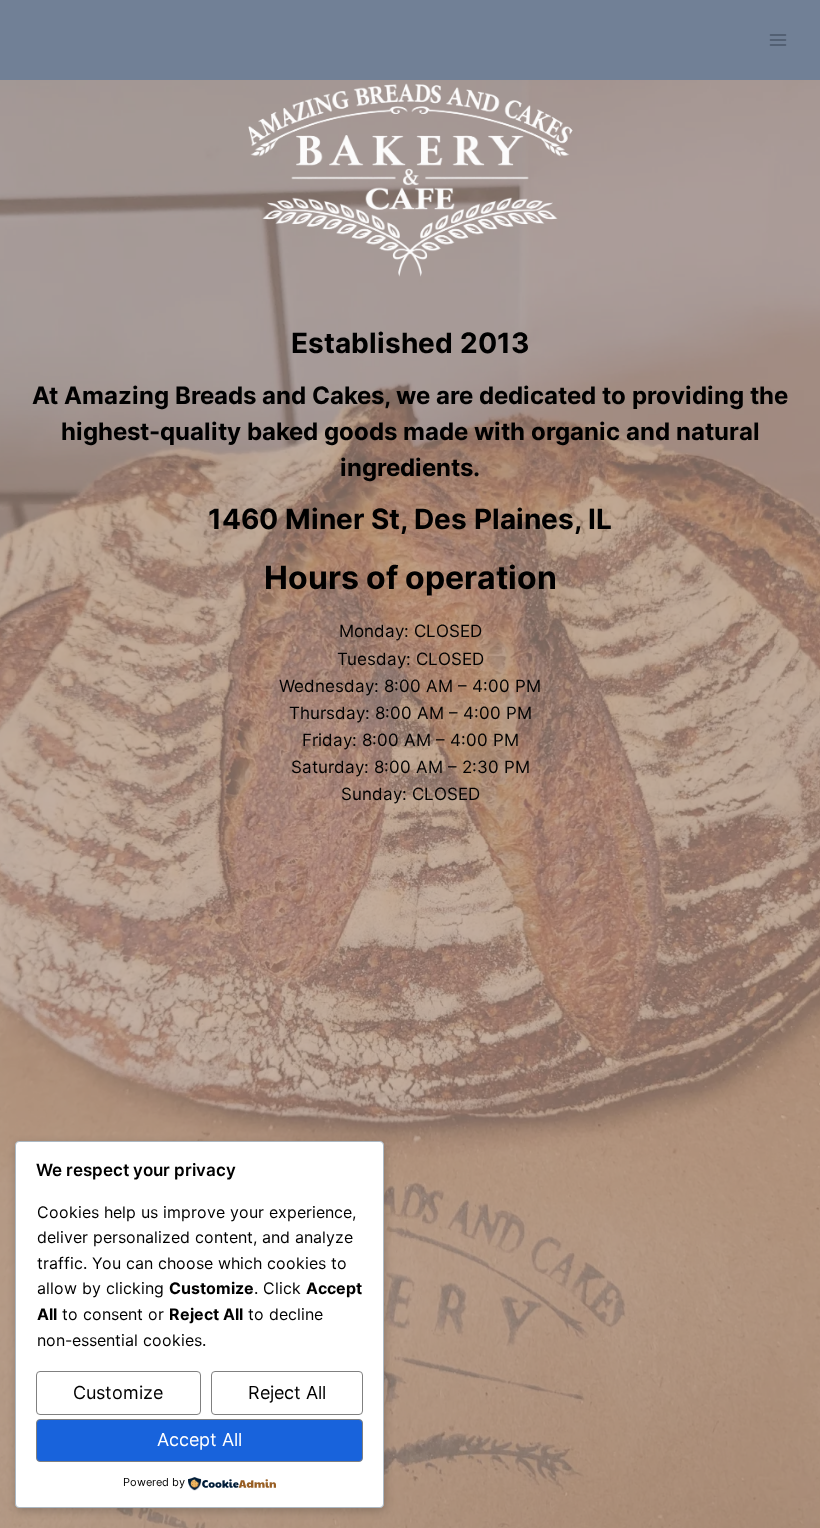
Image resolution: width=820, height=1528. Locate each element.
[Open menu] (777, 39)
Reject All (287, 1392)
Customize (118, 1392)
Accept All (199, 1439)
